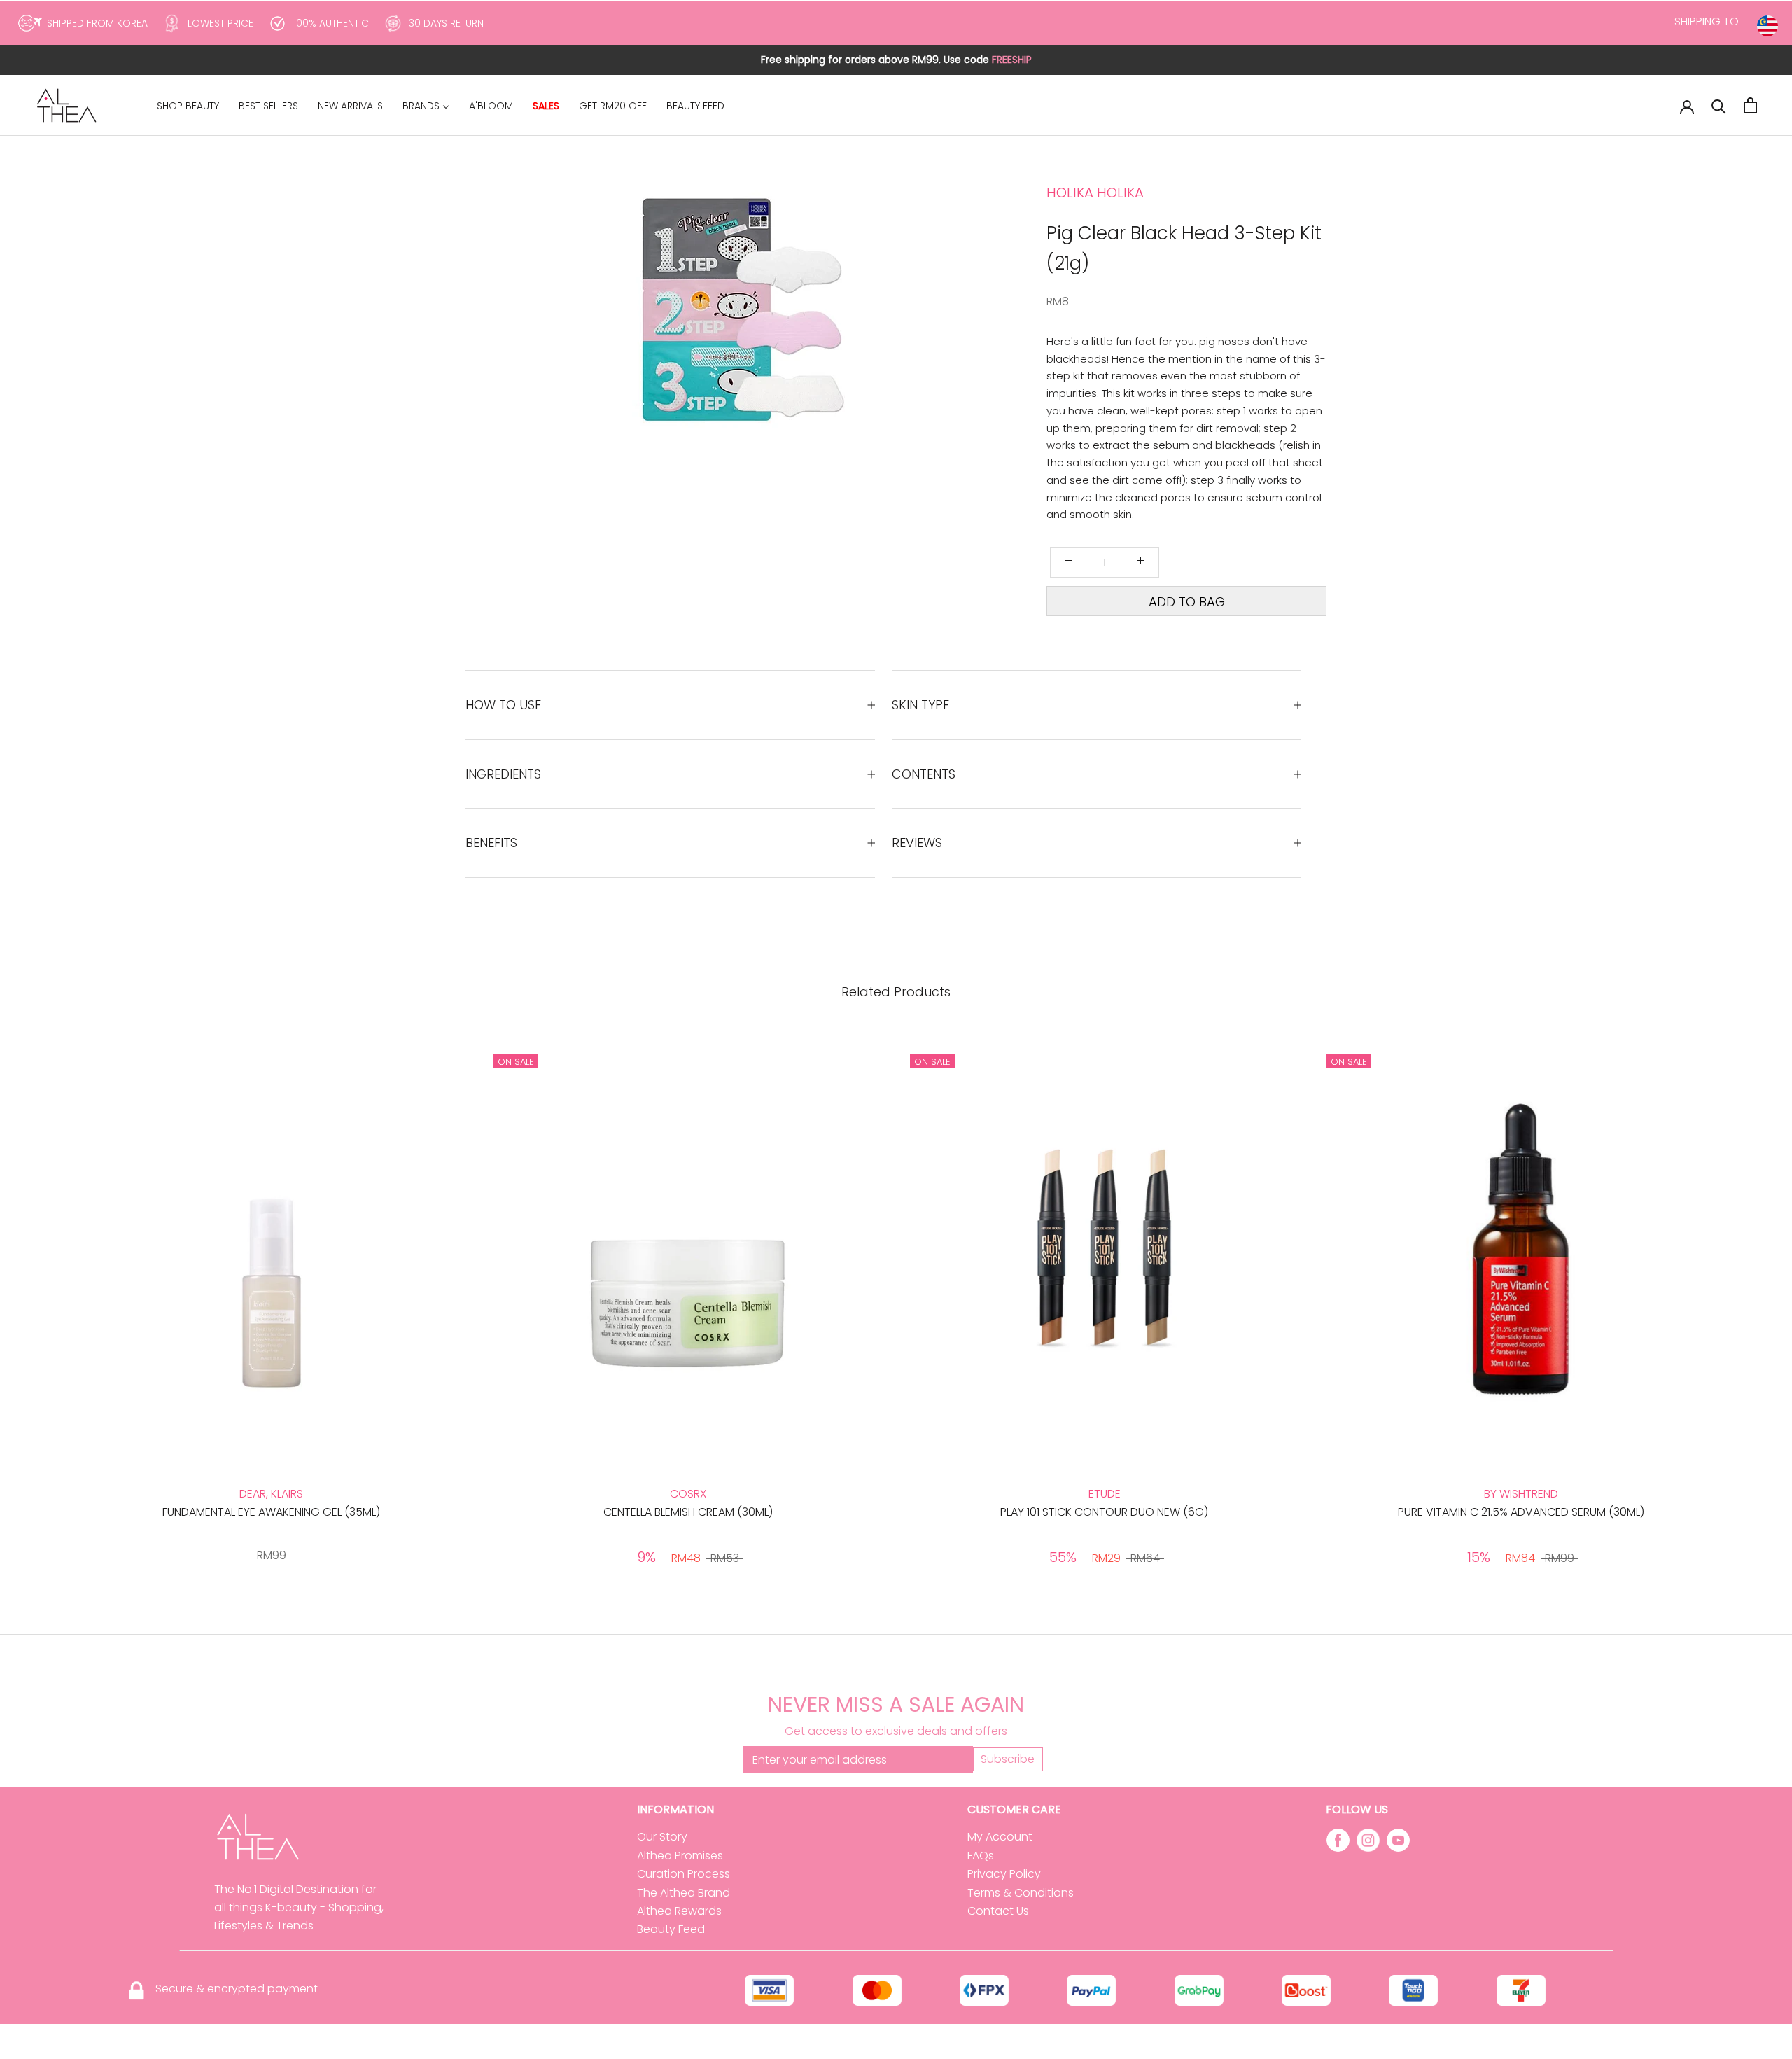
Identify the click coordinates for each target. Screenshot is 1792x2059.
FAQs (981, 1856)
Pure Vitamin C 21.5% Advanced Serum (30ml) (1521, 1512)
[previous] (677, 344)
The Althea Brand (684, 1893)
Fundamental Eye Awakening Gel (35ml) (271, 1512)
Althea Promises (680, 1856)
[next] (835, 344)
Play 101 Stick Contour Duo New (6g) (1104, 1512)
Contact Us (998, 1911)
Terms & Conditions (1021, 1893)
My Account (1000, 1837)
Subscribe (1008, 1759)
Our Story (662, 1837)
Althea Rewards (679, 1911)
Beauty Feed (671, 1929)
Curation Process (684, 1874)
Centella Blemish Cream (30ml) (688, 1512)
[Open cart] (1750, 105)
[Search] (1719, 105)
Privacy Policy (1004, 1874)
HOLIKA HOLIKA (1095, 193)
